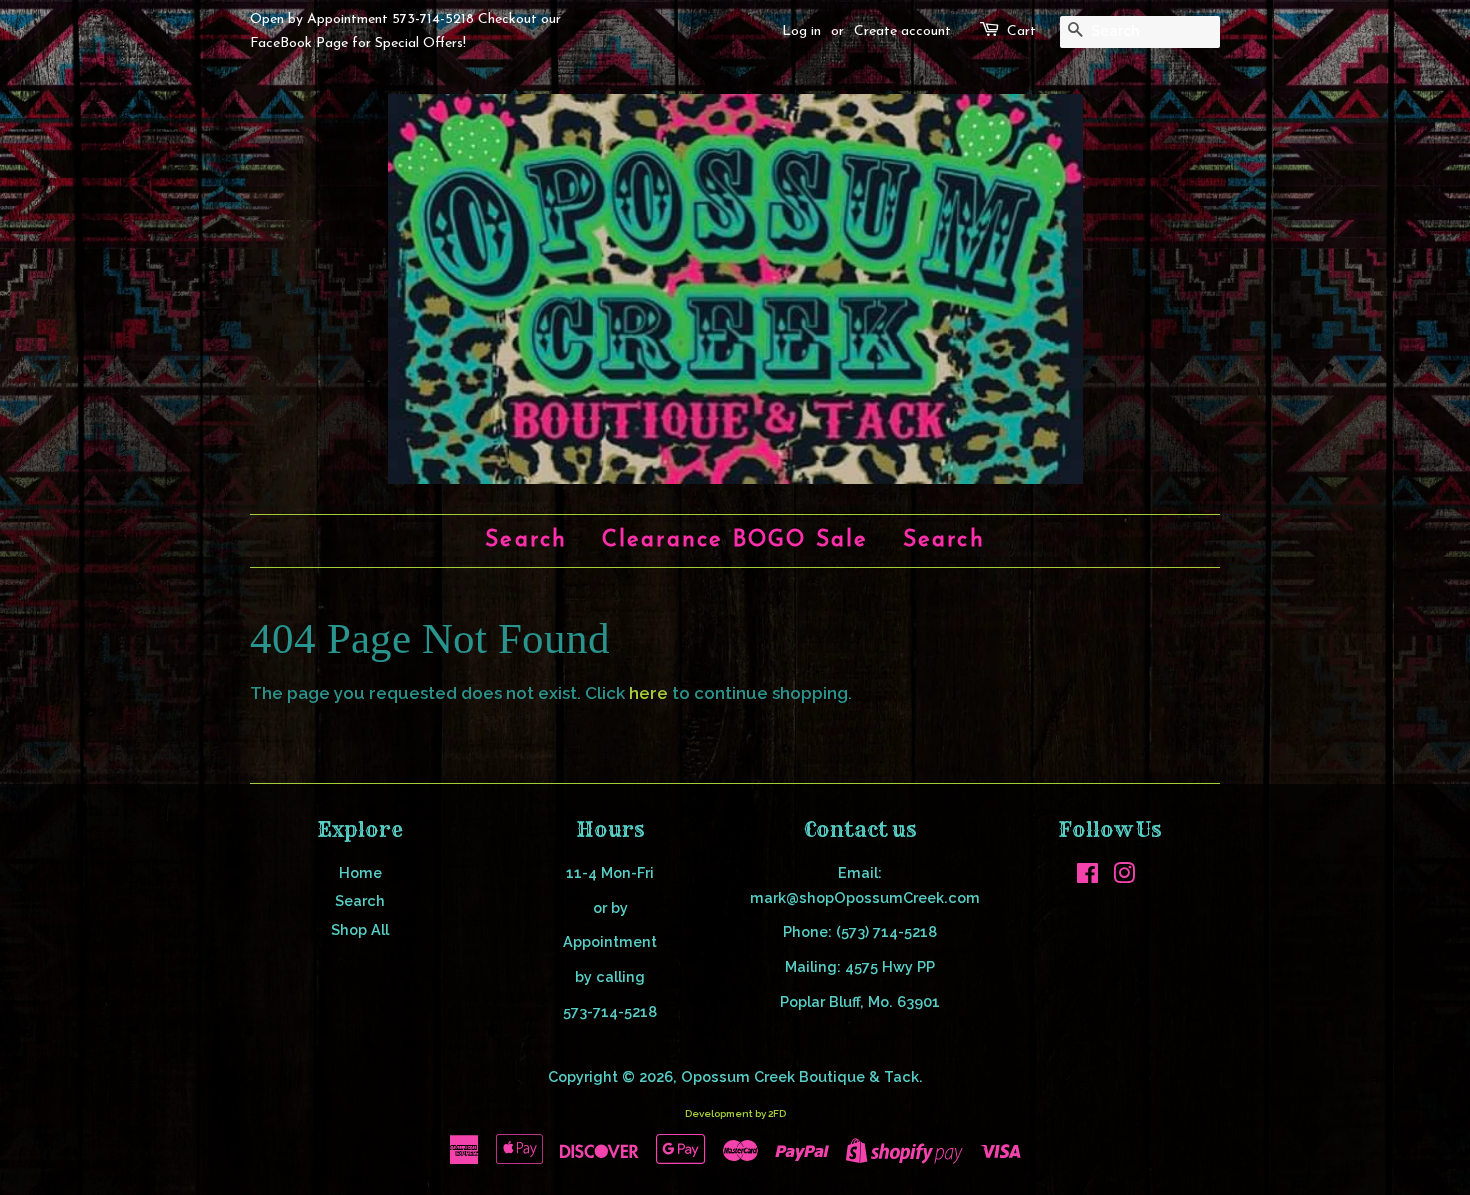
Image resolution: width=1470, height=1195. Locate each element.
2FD (777, 1113)
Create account (902, 31)
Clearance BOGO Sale (735, 540)
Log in (801, 31)
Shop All (360, 929)
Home (360, 872)
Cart (1021, 31)
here (648, 693)
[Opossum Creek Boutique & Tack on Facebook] (1087, 876)
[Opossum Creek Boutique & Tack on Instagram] (1124, 876)
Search (526, 540)
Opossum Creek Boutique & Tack (800, 1076)
